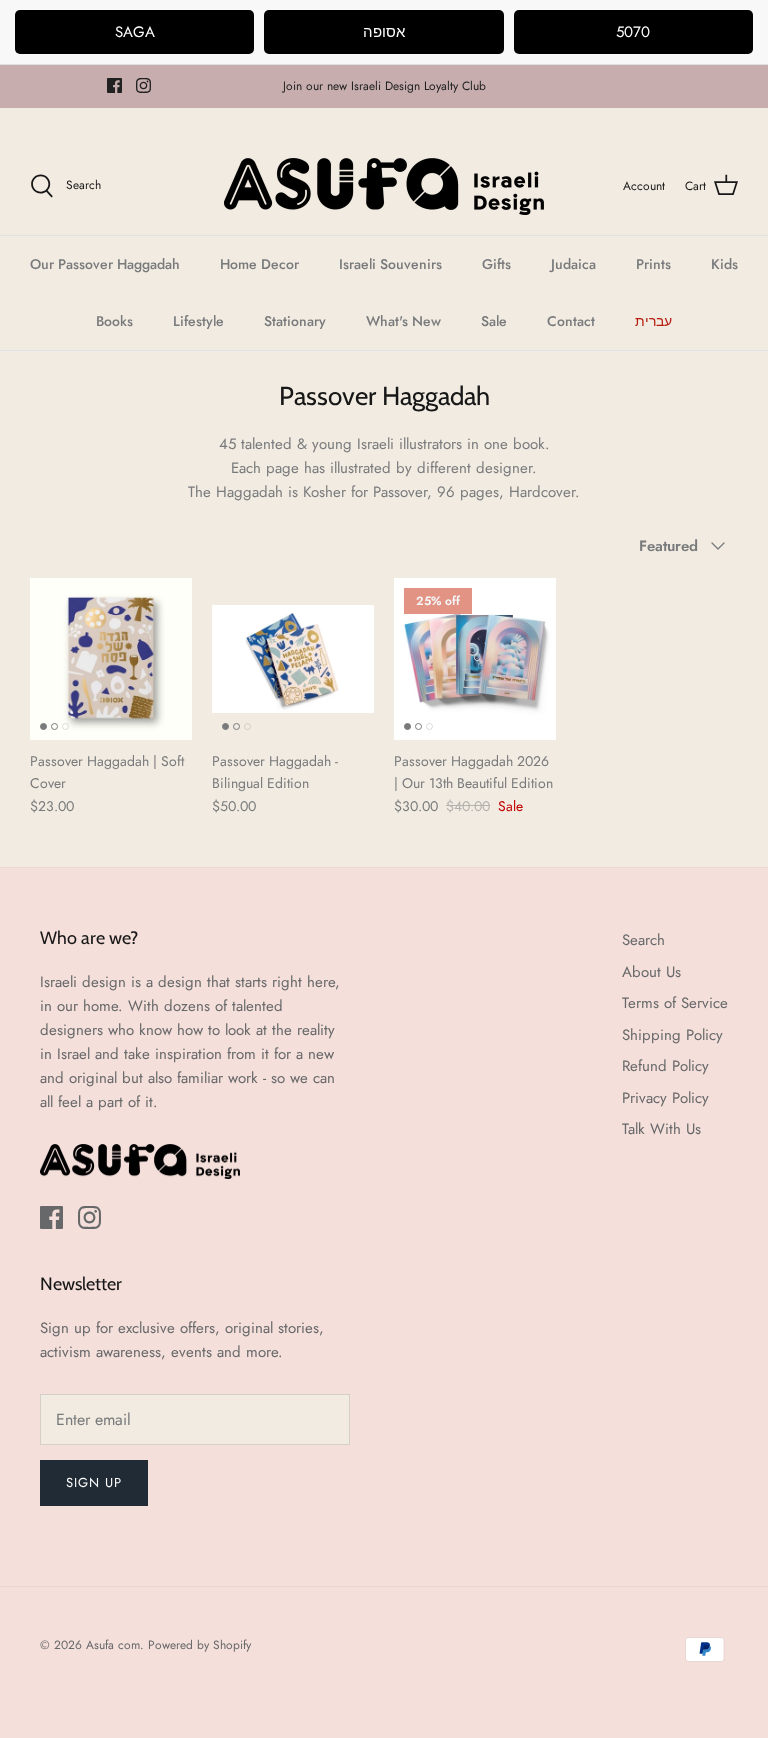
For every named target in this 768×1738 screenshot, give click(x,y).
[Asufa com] (384, 186)
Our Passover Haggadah (105, 264)
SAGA (135, 32)
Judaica (573, 264)
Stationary (295, 321)
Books (114, 321)
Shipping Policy (672, 1035)
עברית (653, 321)
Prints (653, 264)
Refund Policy (665, 1066)
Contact (571, 321)
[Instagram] (143, 85)
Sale (494, 321)
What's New (403, 321)
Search (643, 940)
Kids (724, 264)
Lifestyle (198, 321)
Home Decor (259, 264)
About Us (651, 972)
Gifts (496, 264)
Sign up (94, 1482)
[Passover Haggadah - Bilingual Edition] (293, 659)
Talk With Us (661, 1129)
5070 (633, 32)
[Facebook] (114, 85)
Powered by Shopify (199, 1645)
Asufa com (113, 1645)
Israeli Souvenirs (390, 264)
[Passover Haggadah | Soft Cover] (111, 659)
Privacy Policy (665, 1098)
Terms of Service (675, 1003)
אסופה (384, 32)
